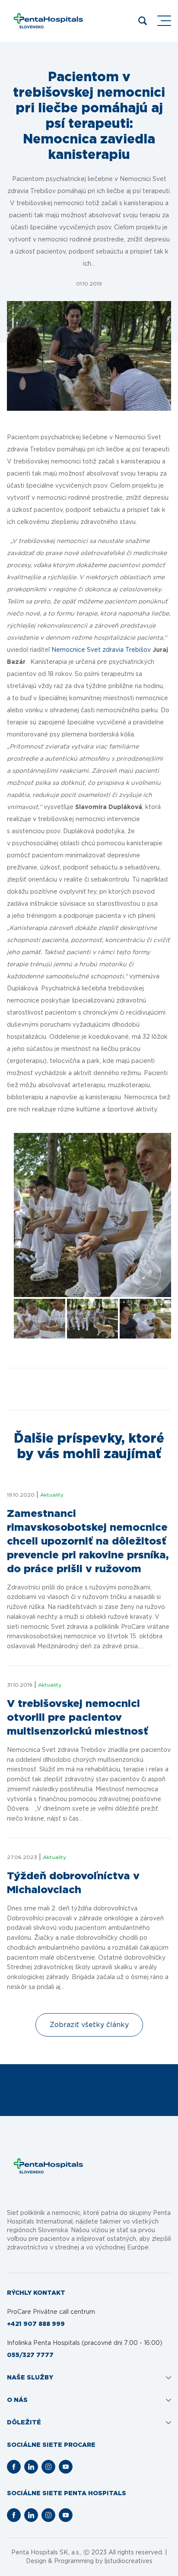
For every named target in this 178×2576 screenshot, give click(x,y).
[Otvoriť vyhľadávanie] (143, 21)
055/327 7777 (30, 2355)
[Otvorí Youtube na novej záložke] (66, 2467)
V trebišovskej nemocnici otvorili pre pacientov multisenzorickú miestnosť (78, 1718)
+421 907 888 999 (36, 2324)
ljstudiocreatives (129, 2561)
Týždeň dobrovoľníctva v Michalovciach (73, 1883)
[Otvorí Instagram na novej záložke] (48, 2467)
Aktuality (52, 1495)
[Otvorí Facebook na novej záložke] (14, 2467)
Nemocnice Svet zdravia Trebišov (101, 650)
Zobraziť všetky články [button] (89, 2025)
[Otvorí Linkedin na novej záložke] (31, 2467)
